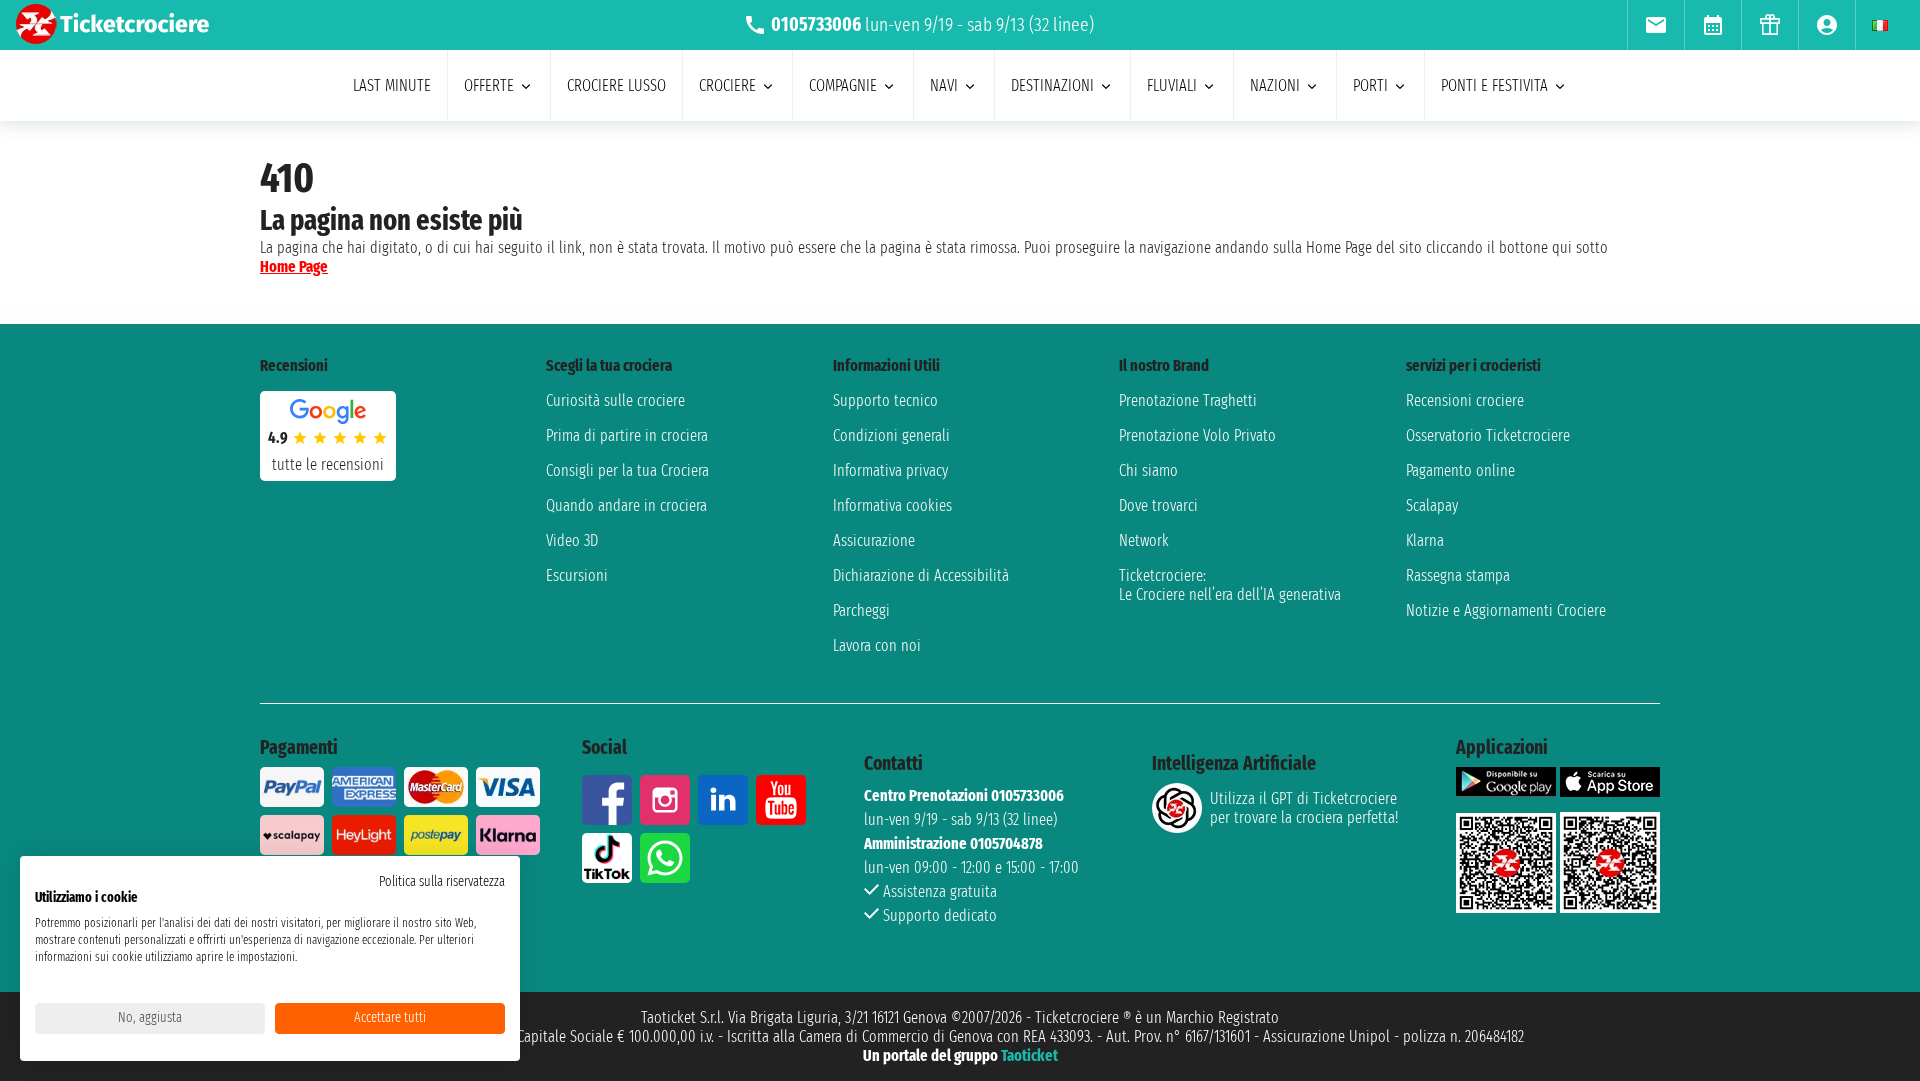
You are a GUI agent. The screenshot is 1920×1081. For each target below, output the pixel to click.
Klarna (1425, 540)
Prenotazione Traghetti (1188, 400)
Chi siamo (1148, 470)
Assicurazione (874, 540)
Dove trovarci (1158, 505)
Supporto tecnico (885, 400)
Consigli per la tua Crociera (627, 470)
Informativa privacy (890, 470)
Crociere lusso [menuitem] (616, 85)
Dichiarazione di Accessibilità (921, 575)
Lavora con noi (877, 645)
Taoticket (1029, 1055)
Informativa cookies (892, 505)
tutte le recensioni (328, 464)
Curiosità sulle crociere (615, 400)
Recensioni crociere (1465, 400)
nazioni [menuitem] (1275, 85)
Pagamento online (1460, 470)
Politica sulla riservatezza (442, 881)
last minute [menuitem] (392, 85)
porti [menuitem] (1370, 85)
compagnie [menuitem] (843, 85)
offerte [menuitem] (489, 85)
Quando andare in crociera (626, 505)
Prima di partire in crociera (627, 435)
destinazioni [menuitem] (1052, 85)
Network (1144, 540)
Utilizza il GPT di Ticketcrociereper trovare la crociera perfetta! (1304, 808)
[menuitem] (1655, 25)
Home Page (294, 266)
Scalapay (1432, 505)
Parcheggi (861, 610)
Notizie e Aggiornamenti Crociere (1506, 610)
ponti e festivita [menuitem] (1494, 85)
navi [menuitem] (944, 85)
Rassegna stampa (1458, 575)
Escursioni (577, 575)
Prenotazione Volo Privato (1197, 435)
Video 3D (572, 540)
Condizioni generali (891, 435)
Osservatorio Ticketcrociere (1488, 435)
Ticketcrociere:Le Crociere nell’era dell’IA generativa (1230, 585)
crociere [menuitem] (727, 85)
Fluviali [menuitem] (1172, 85)
